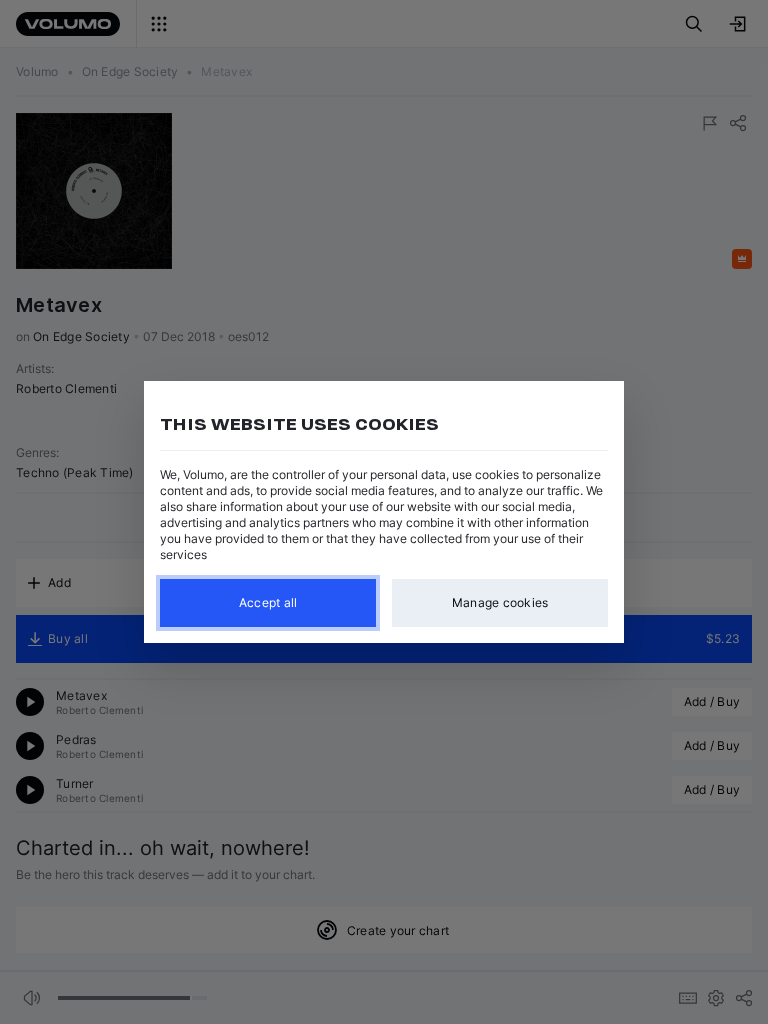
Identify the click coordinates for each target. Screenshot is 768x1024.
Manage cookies (500, 602)
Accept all (268, 602)
